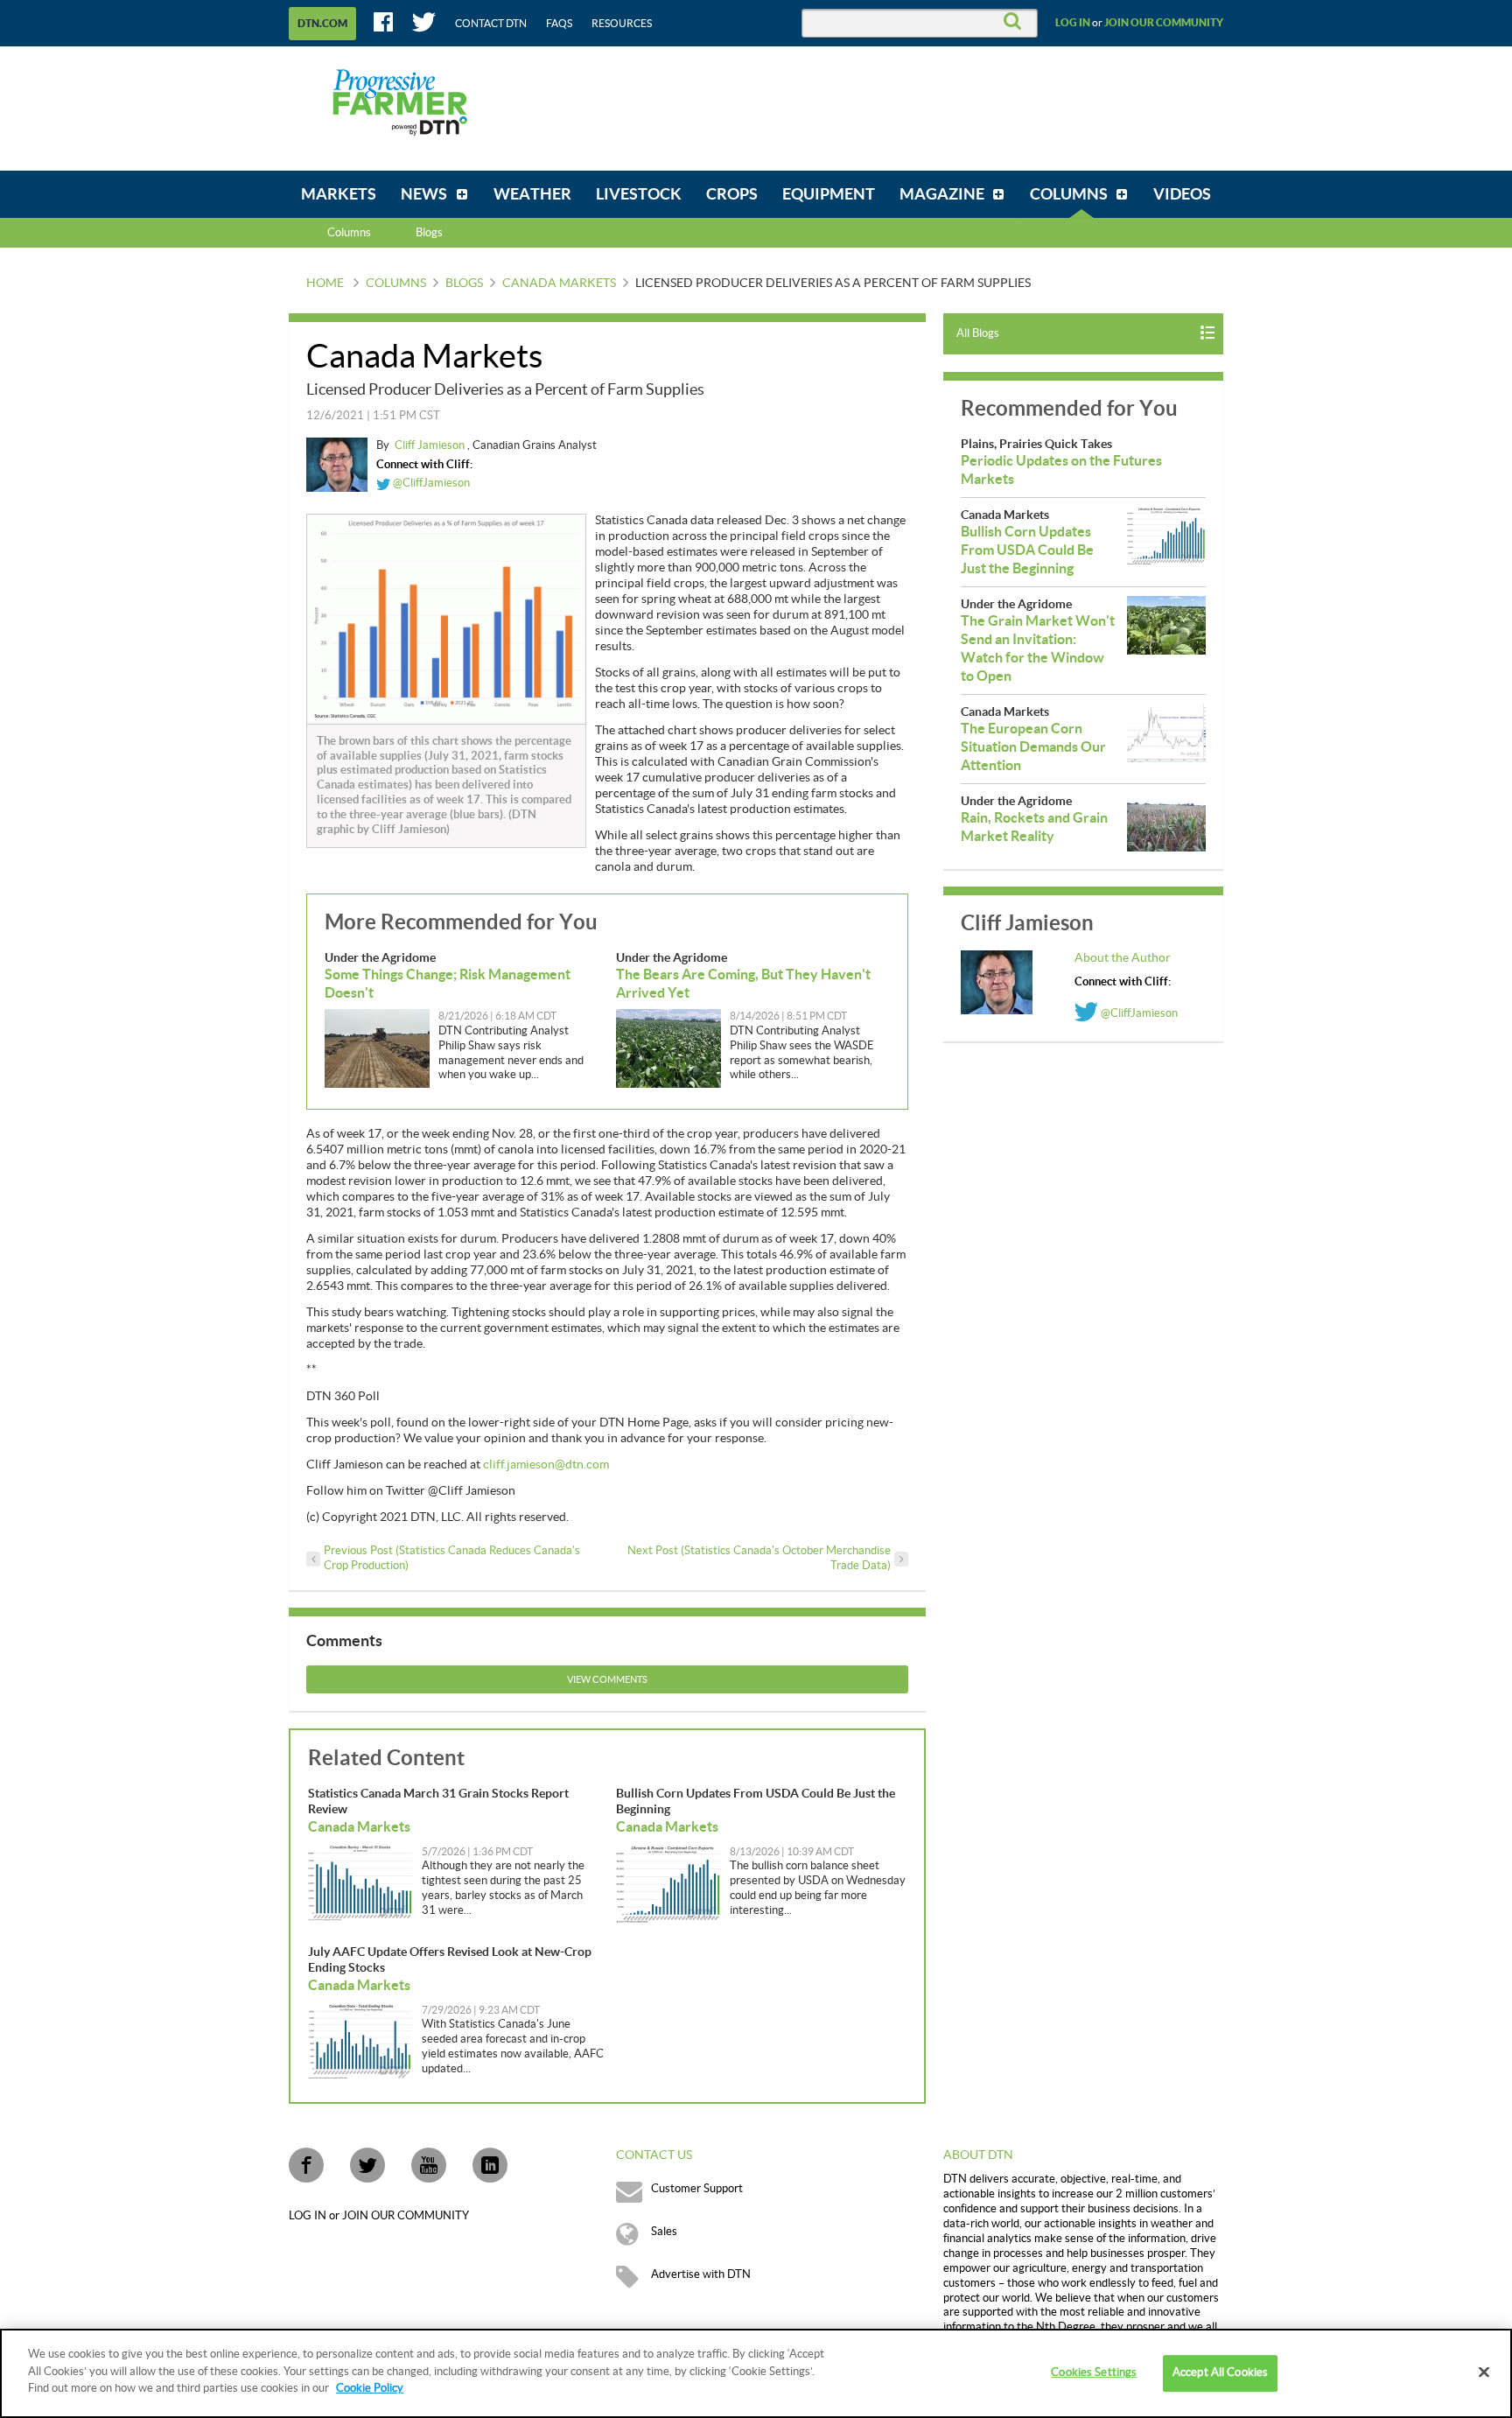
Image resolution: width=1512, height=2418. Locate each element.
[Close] (1484, 2372)
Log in (1073, 23)
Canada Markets (559, 284)
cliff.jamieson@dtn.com (546, 1465)
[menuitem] (339, 194)
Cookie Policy (370, 2388)
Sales (664, 2232)
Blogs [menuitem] (429, 233)
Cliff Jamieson (431, 445)
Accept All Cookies (1220, 2372)
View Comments (607, 1680)
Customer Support (697, 2189)
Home (325, 284)
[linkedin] (490, 2165)
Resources (622, 24)
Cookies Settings (1094, 2372)
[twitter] (367, 2165)
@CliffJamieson (430, 483)
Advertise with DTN (701, 2274)
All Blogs (978, 333)
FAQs (559, 24)
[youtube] (429, 2165)
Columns (349, 233)
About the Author (1123, 958)
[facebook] (306, 2165)
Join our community (1164, 23)
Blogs (464, 284)
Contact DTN (491, 24)
